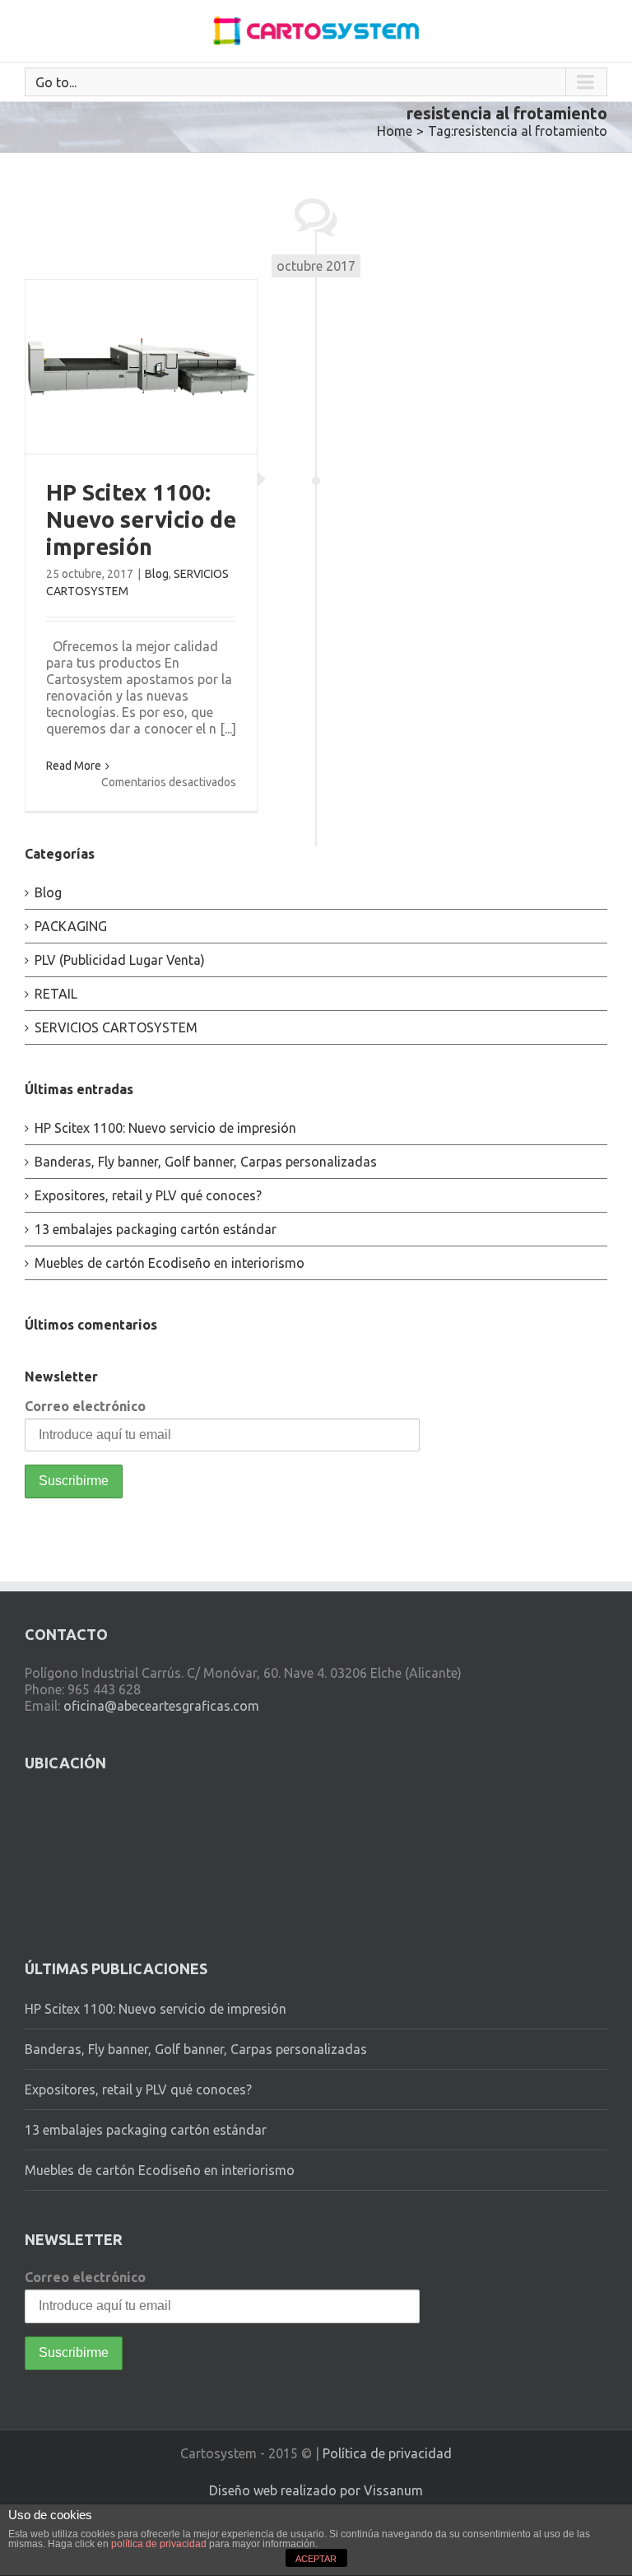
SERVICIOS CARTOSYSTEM (116, 1027)
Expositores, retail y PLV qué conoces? (148, 1195)
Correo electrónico (85, 1406)
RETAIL (56, 994)
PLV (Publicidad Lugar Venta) (120, 960)
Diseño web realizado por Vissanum (316, 2490)
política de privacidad (159, 2544)
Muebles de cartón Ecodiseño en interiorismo (170, 1263)
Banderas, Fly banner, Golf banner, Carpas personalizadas (206, 1162)
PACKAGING (71, 926)
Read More (74, 766)
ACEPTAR (316, 2559)
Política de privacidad (387, 2453)
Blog (157, 574)
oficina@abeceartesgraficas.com (161, 1706)
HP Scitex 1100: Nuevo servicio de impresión (141, 519)
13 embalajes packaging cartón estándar (156, 1229)
